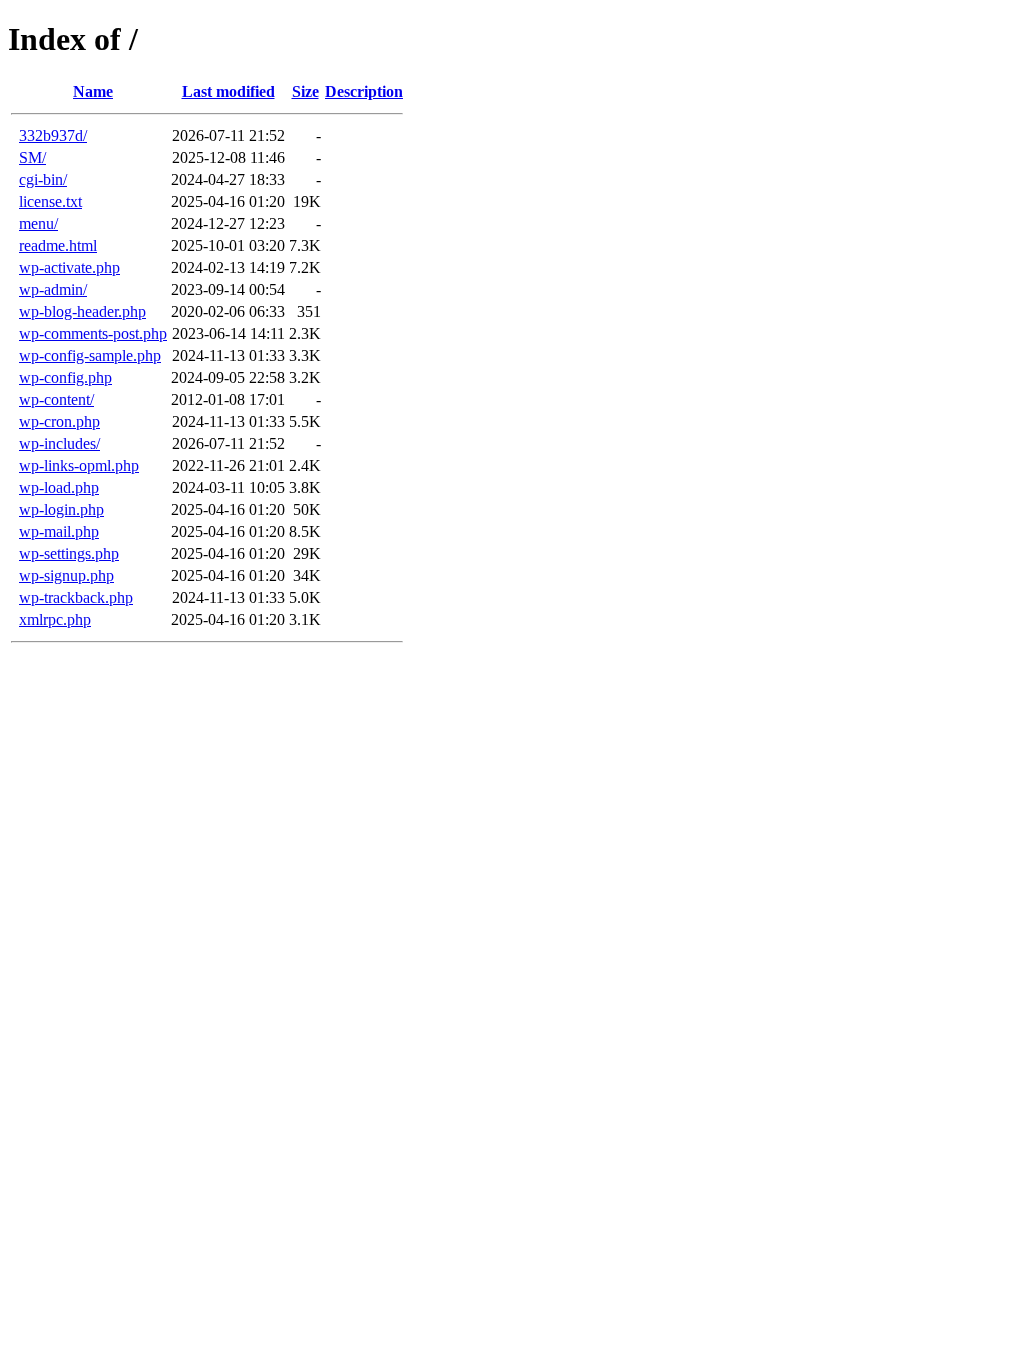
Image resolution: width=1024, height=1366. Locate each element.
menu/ (38, 223)
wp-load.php (59, 487)
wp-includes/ (59, 443)
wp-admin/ (53, 289)
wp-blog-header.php (82, 311)
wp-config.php (65, 377)
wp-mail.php (59, 531)
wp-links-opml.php (79, 465)
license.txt (50, 201)
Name (93, 91)
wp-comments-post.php (93, 333)
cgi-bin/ (43, 179)
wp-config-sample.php (90, 355)
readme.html (58, 245)
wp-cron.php (59, 421)
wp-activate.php (69, 267)
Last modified (228, 91)
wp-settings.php (69, 553)
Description (364, 91)
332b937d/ (53, 135)
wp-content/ (56, 399)
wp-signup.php (66, 575)
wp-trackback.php (76, 597)
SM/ (32, 157)
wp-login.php (61, 509)
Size (305, 91)
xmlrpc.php (55, 619)
